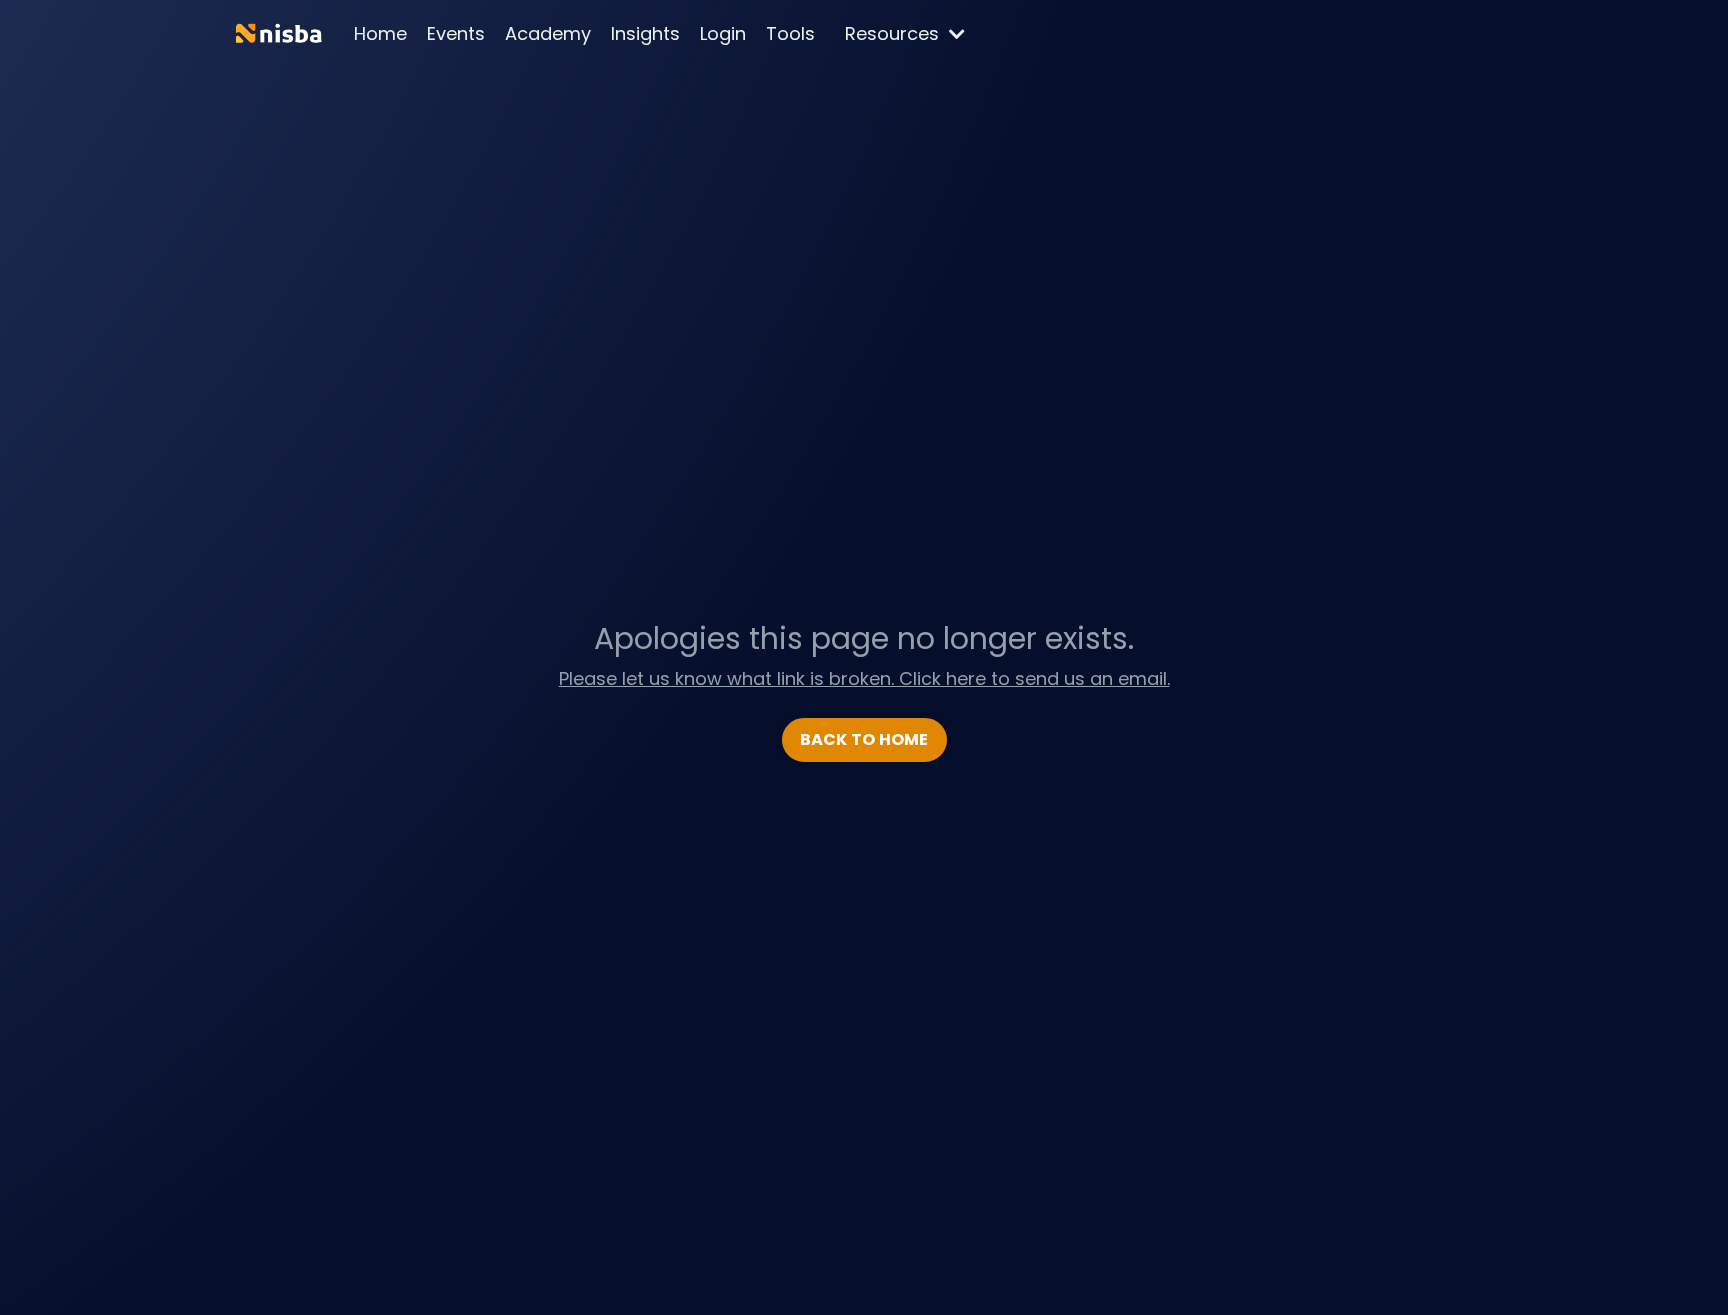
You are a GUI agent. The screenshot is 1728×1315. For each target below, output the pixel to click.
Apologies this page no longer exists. (864, 638)
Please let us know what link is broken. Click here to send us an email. (864, 678)
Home (380, 33)
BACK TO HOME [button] (864, 739)
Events (456, 33)
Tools (790, 33)
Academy (548, 33)
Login (723, 33)
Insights (645, 33)
